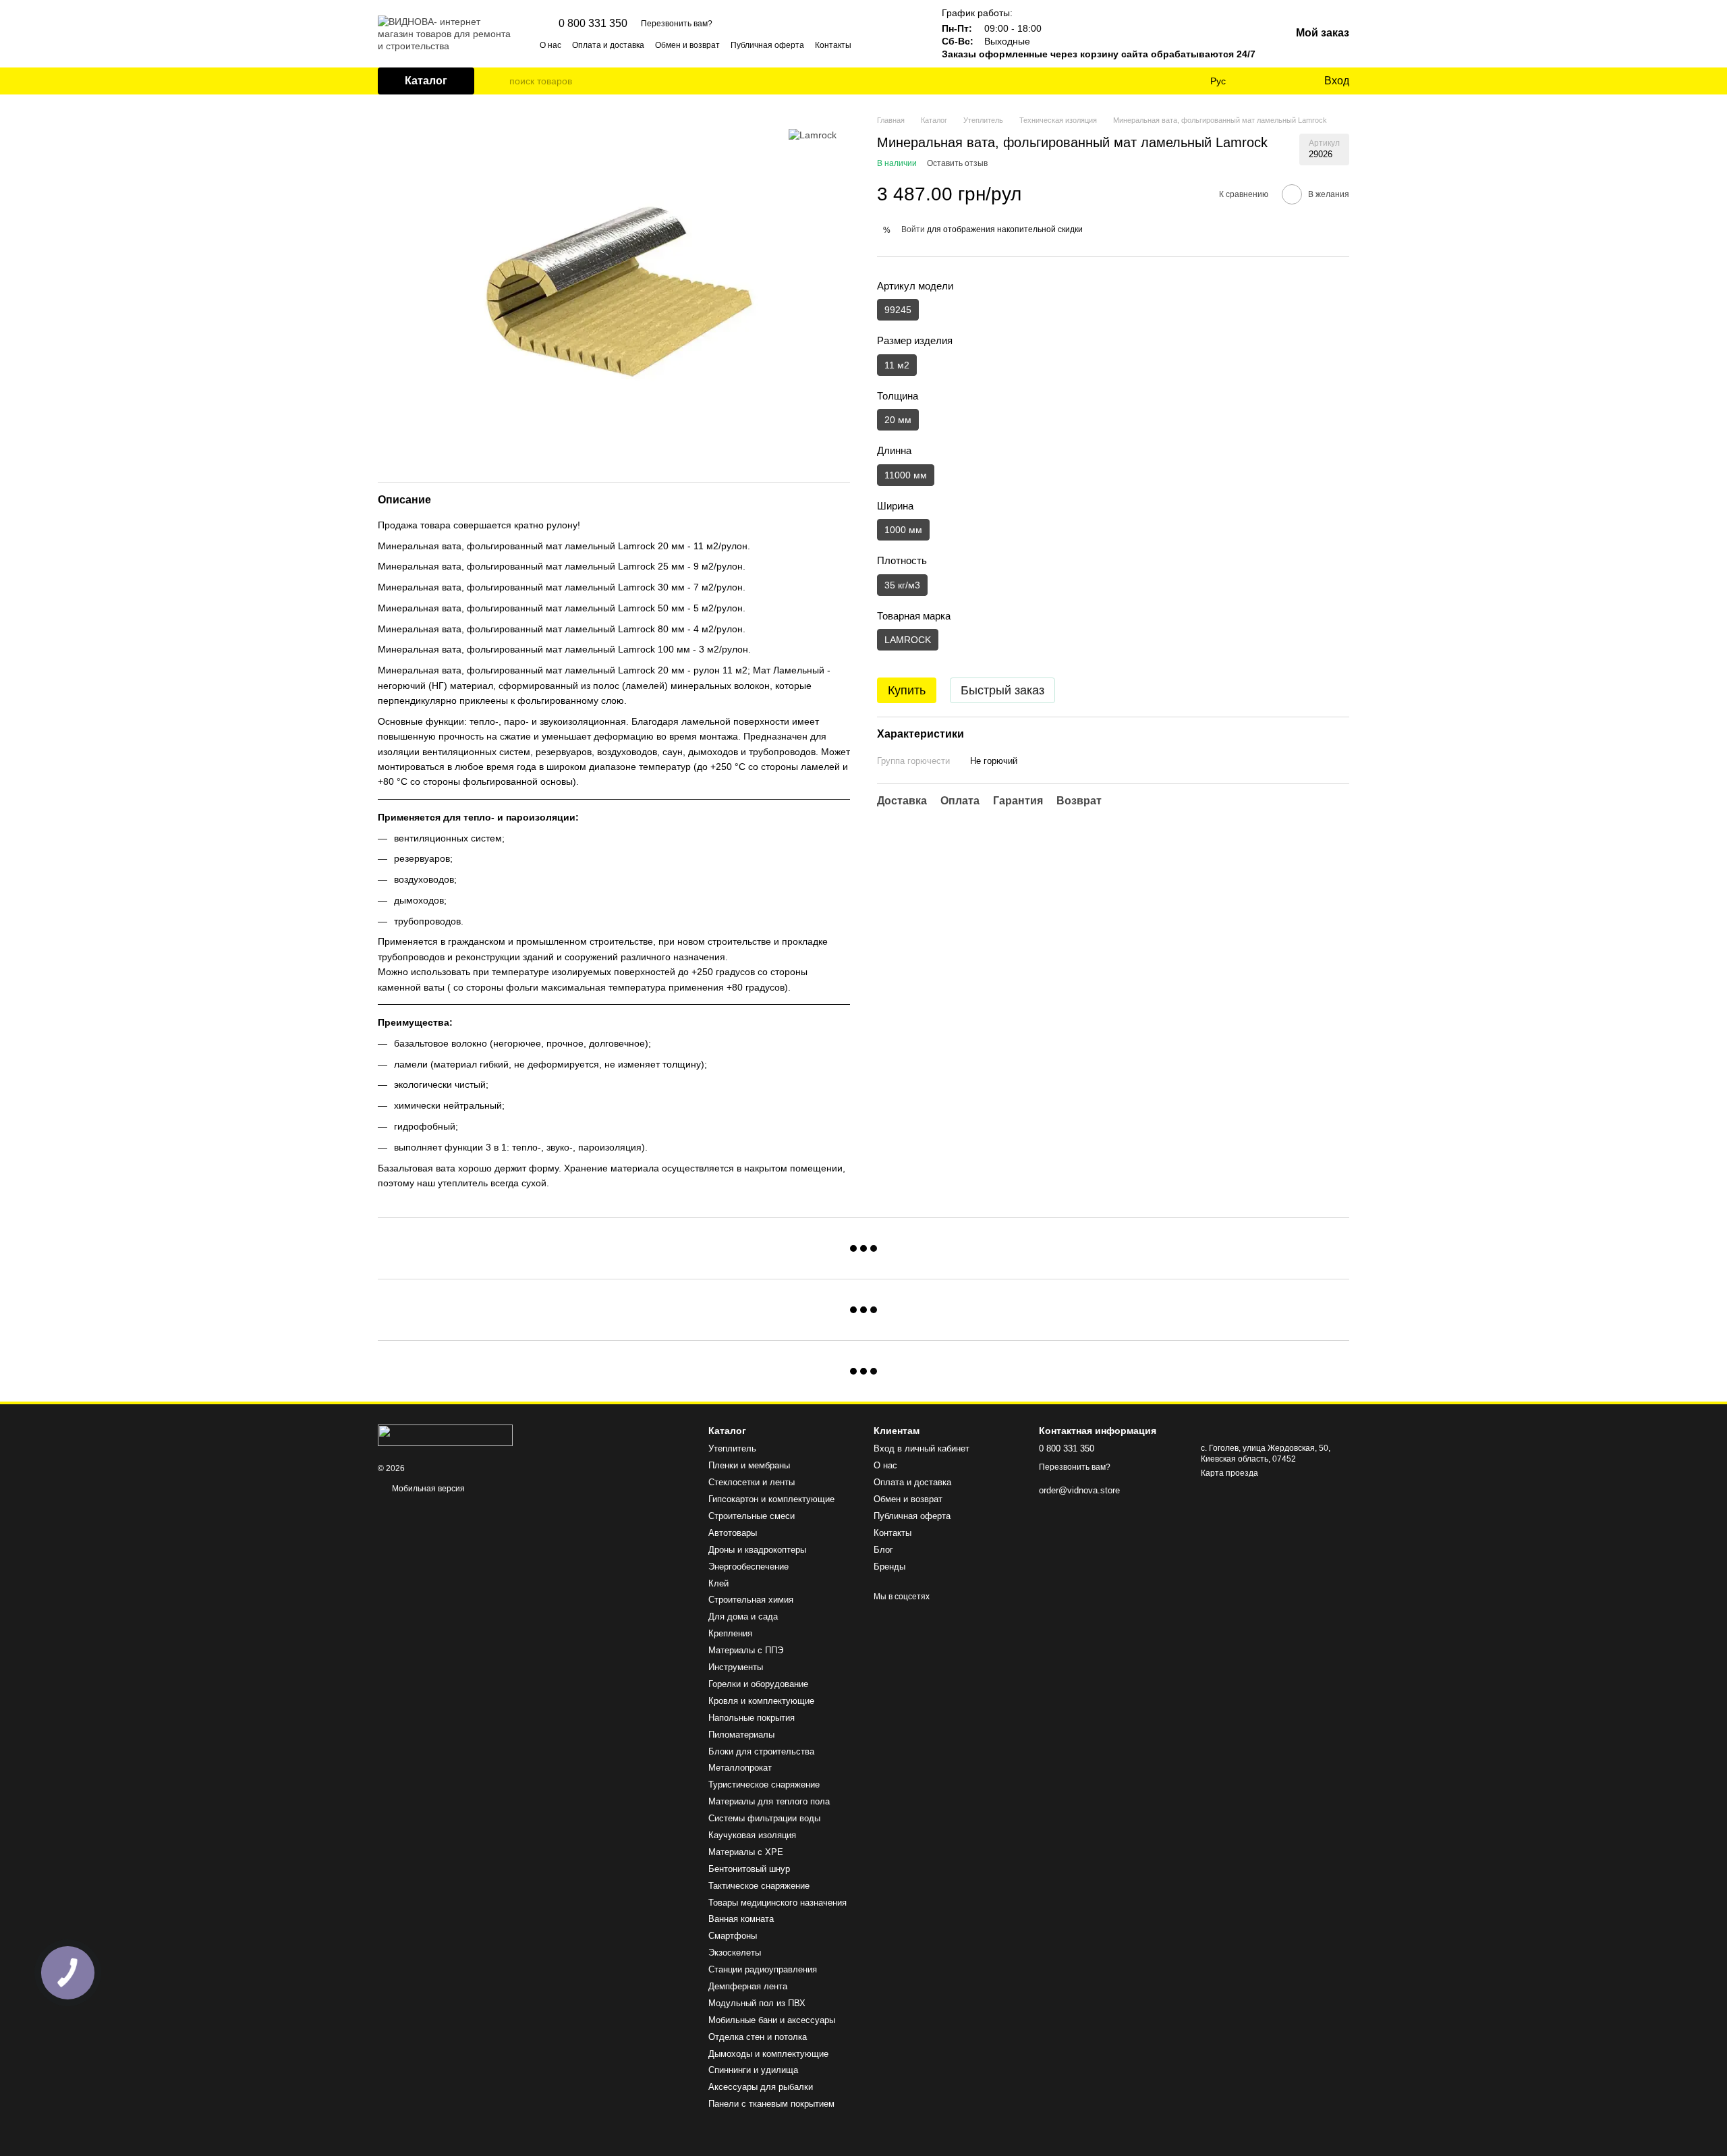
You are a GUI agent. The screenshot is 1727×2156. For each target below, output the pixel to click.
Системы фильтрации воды (764, 1818)
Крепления (730, 1633)
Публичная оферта (767, 45)
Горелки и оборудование (758, 1684)
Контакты (833, 45)
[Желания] (1285, 81)
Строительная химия (751, 1600)
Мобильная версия (427, 1489)
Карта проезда (1229, 1473)
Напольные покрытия (752, 1718)
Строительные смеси (752, 1516)
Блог (883, 1550)
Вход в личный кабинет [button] (922, 1448)
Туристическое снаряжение (764, 1785)
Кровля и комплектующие (761, 1701)
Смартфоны (733, 1936)
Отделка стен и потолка (758, 2037)
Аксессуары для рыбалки (761, 2087)
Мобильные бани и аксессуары (772, 2020)
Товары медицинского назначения (777, 1903)
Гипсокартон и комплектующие (771, 1499)
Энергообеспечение (748, 1567)
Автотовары (733, 1533)
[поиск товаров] (499, 81)
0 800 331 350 (593, 24)
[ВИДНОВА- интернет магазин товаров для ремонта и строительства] (445, 1435)
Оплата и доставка (608, 45)
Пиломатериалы (741, 1735)
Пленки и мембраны (749, 1465)
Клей (718, 1583)
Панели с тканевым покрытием (771, 2104)
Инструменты (736, 1667)
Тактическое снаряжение (759, 1886)
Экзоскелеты (735, 1953)
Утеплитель (732, 1448)
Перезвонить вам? (677, 24)
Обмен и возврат (687, 45)
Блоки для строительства (761, 1751)
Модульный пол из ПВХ (757, 2003)
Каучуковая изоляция (752, 1835)
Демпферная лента (748, 1986)
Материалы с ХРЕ (746, 1852)
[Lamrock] (813, 135)
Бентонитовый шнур (749, 1869)
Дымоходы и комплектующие (768, 2054)
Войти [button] (913, 229)
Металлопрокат (740, 1768)
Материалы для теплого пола (769, 1801)
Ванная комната (741, 1919)
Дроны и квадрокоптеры (757, 1550)
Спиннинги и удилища (753, 2070)
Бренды (889, 1567)
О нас (550, 45)
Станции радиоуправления (763, 1969)
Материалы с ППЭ (746, 1650)
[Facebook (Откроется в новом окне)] (893, 45)
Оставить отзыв (957, 163)
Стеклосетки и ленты (752, 1482)
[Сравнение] (1258, 81)
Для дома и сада (743, 1616)
